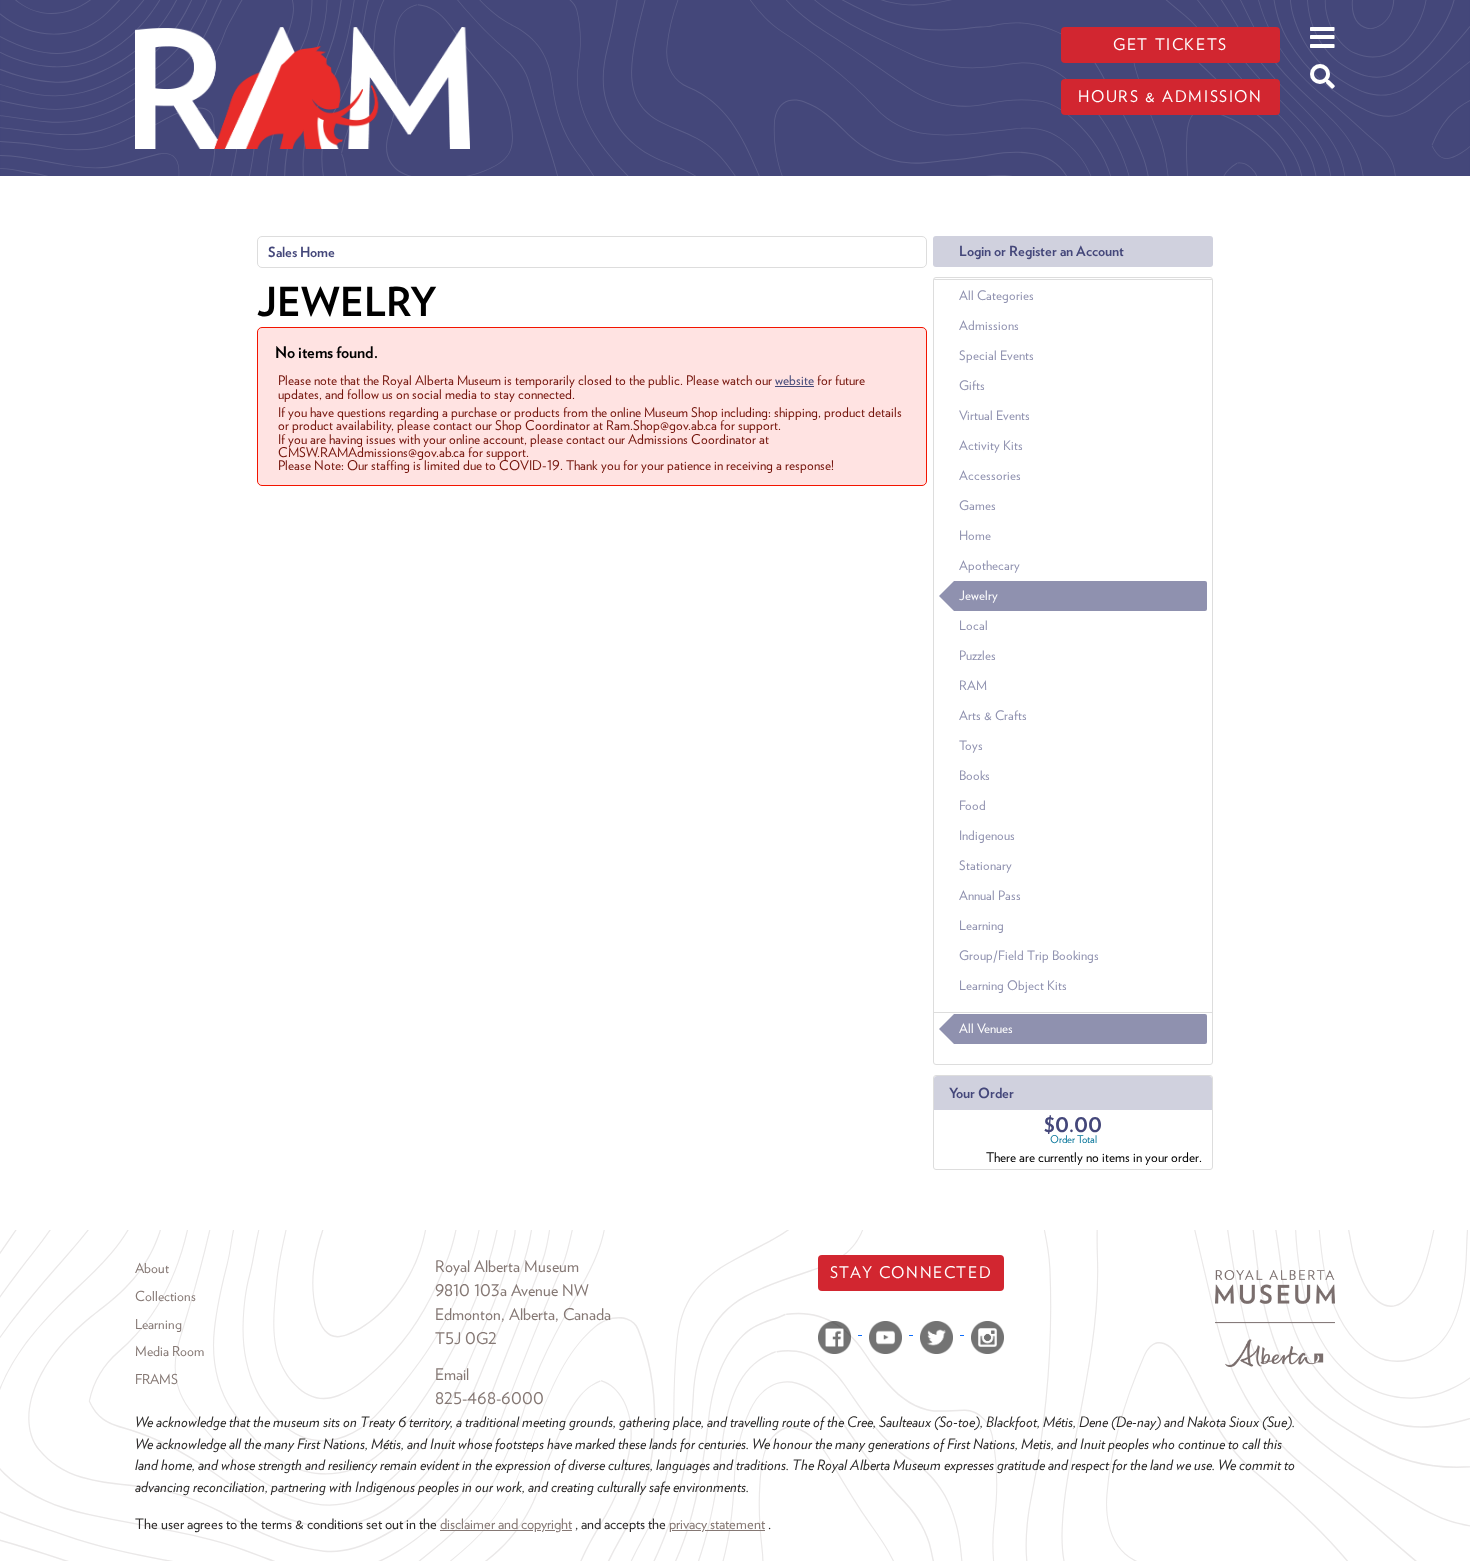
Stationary (985, 865)
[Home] (302, 15)
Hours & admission (1170, 96)
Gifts (972, 385)
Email (452, 1374)
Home (975, 535)
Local (973, 625)
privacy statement (717, 1523)
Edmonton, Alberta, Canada (523, 1314)
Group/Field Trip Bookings (1029, 955)
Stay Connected (911, 1272)
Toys (971, 745)
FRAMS (156, 1379)
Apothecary (989, 565)
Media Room (169, 1351)
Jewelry (978, 595)
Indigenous (987, 835)
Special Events (996, 355)
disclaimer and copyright (506, 1523)
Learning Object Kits (1013, 985)
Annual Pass (990, 895)
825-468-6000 (489, 1398)
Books (974, 775)
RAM (973, 685)
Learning (981, 925)
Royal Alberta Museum (507, 1266)
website (794, 380)
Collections (165, 1296)
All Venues (986, 1028)
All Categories (996, 295)
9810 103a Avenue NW (512, 1290)
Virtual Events (994, 415)
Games (977, 505)
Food (972, 805)
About (152, 1268)
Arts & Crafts (993, 715)
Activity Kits (991, 445)
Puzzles (977, 655)
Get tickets (1170, 44)
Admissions (989, 325)
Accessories (990, 475)
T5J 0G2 (466, 1338)
